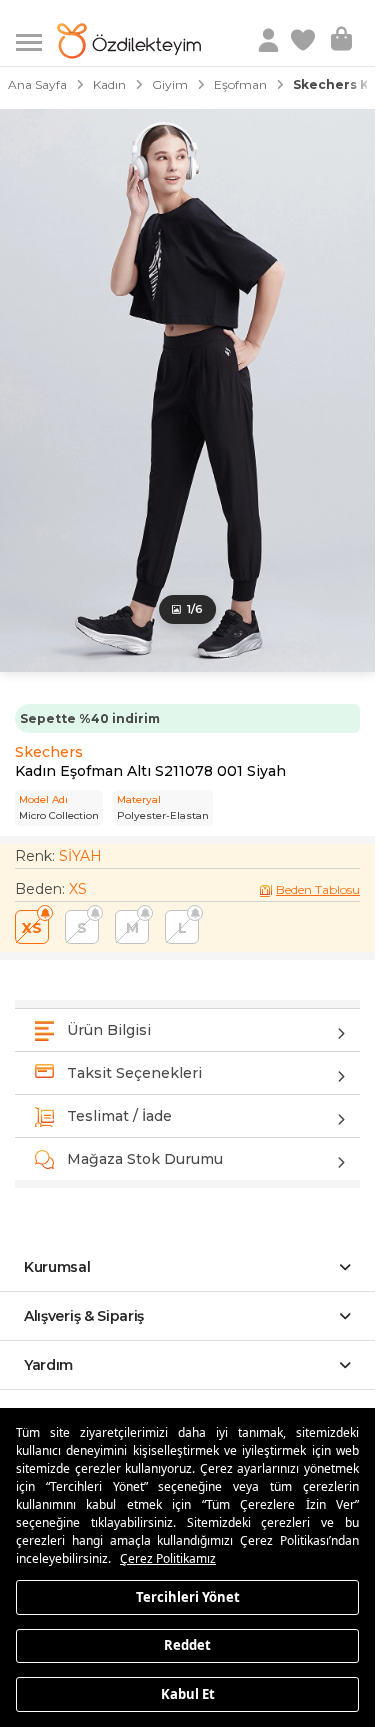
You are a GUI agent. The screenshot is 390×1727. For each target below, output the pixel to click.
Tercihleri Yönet (188, 1596)
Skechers (49, 752)
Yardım (48, 1365)
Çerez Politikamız (168, 1558)
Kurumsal (57, 1267)
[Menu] (36, 40)
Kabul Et (188, 1693)
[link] (305, 41)
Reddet (187, 1645)
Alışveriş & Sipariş (84, 1316)
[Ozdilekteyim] (129, 41)
